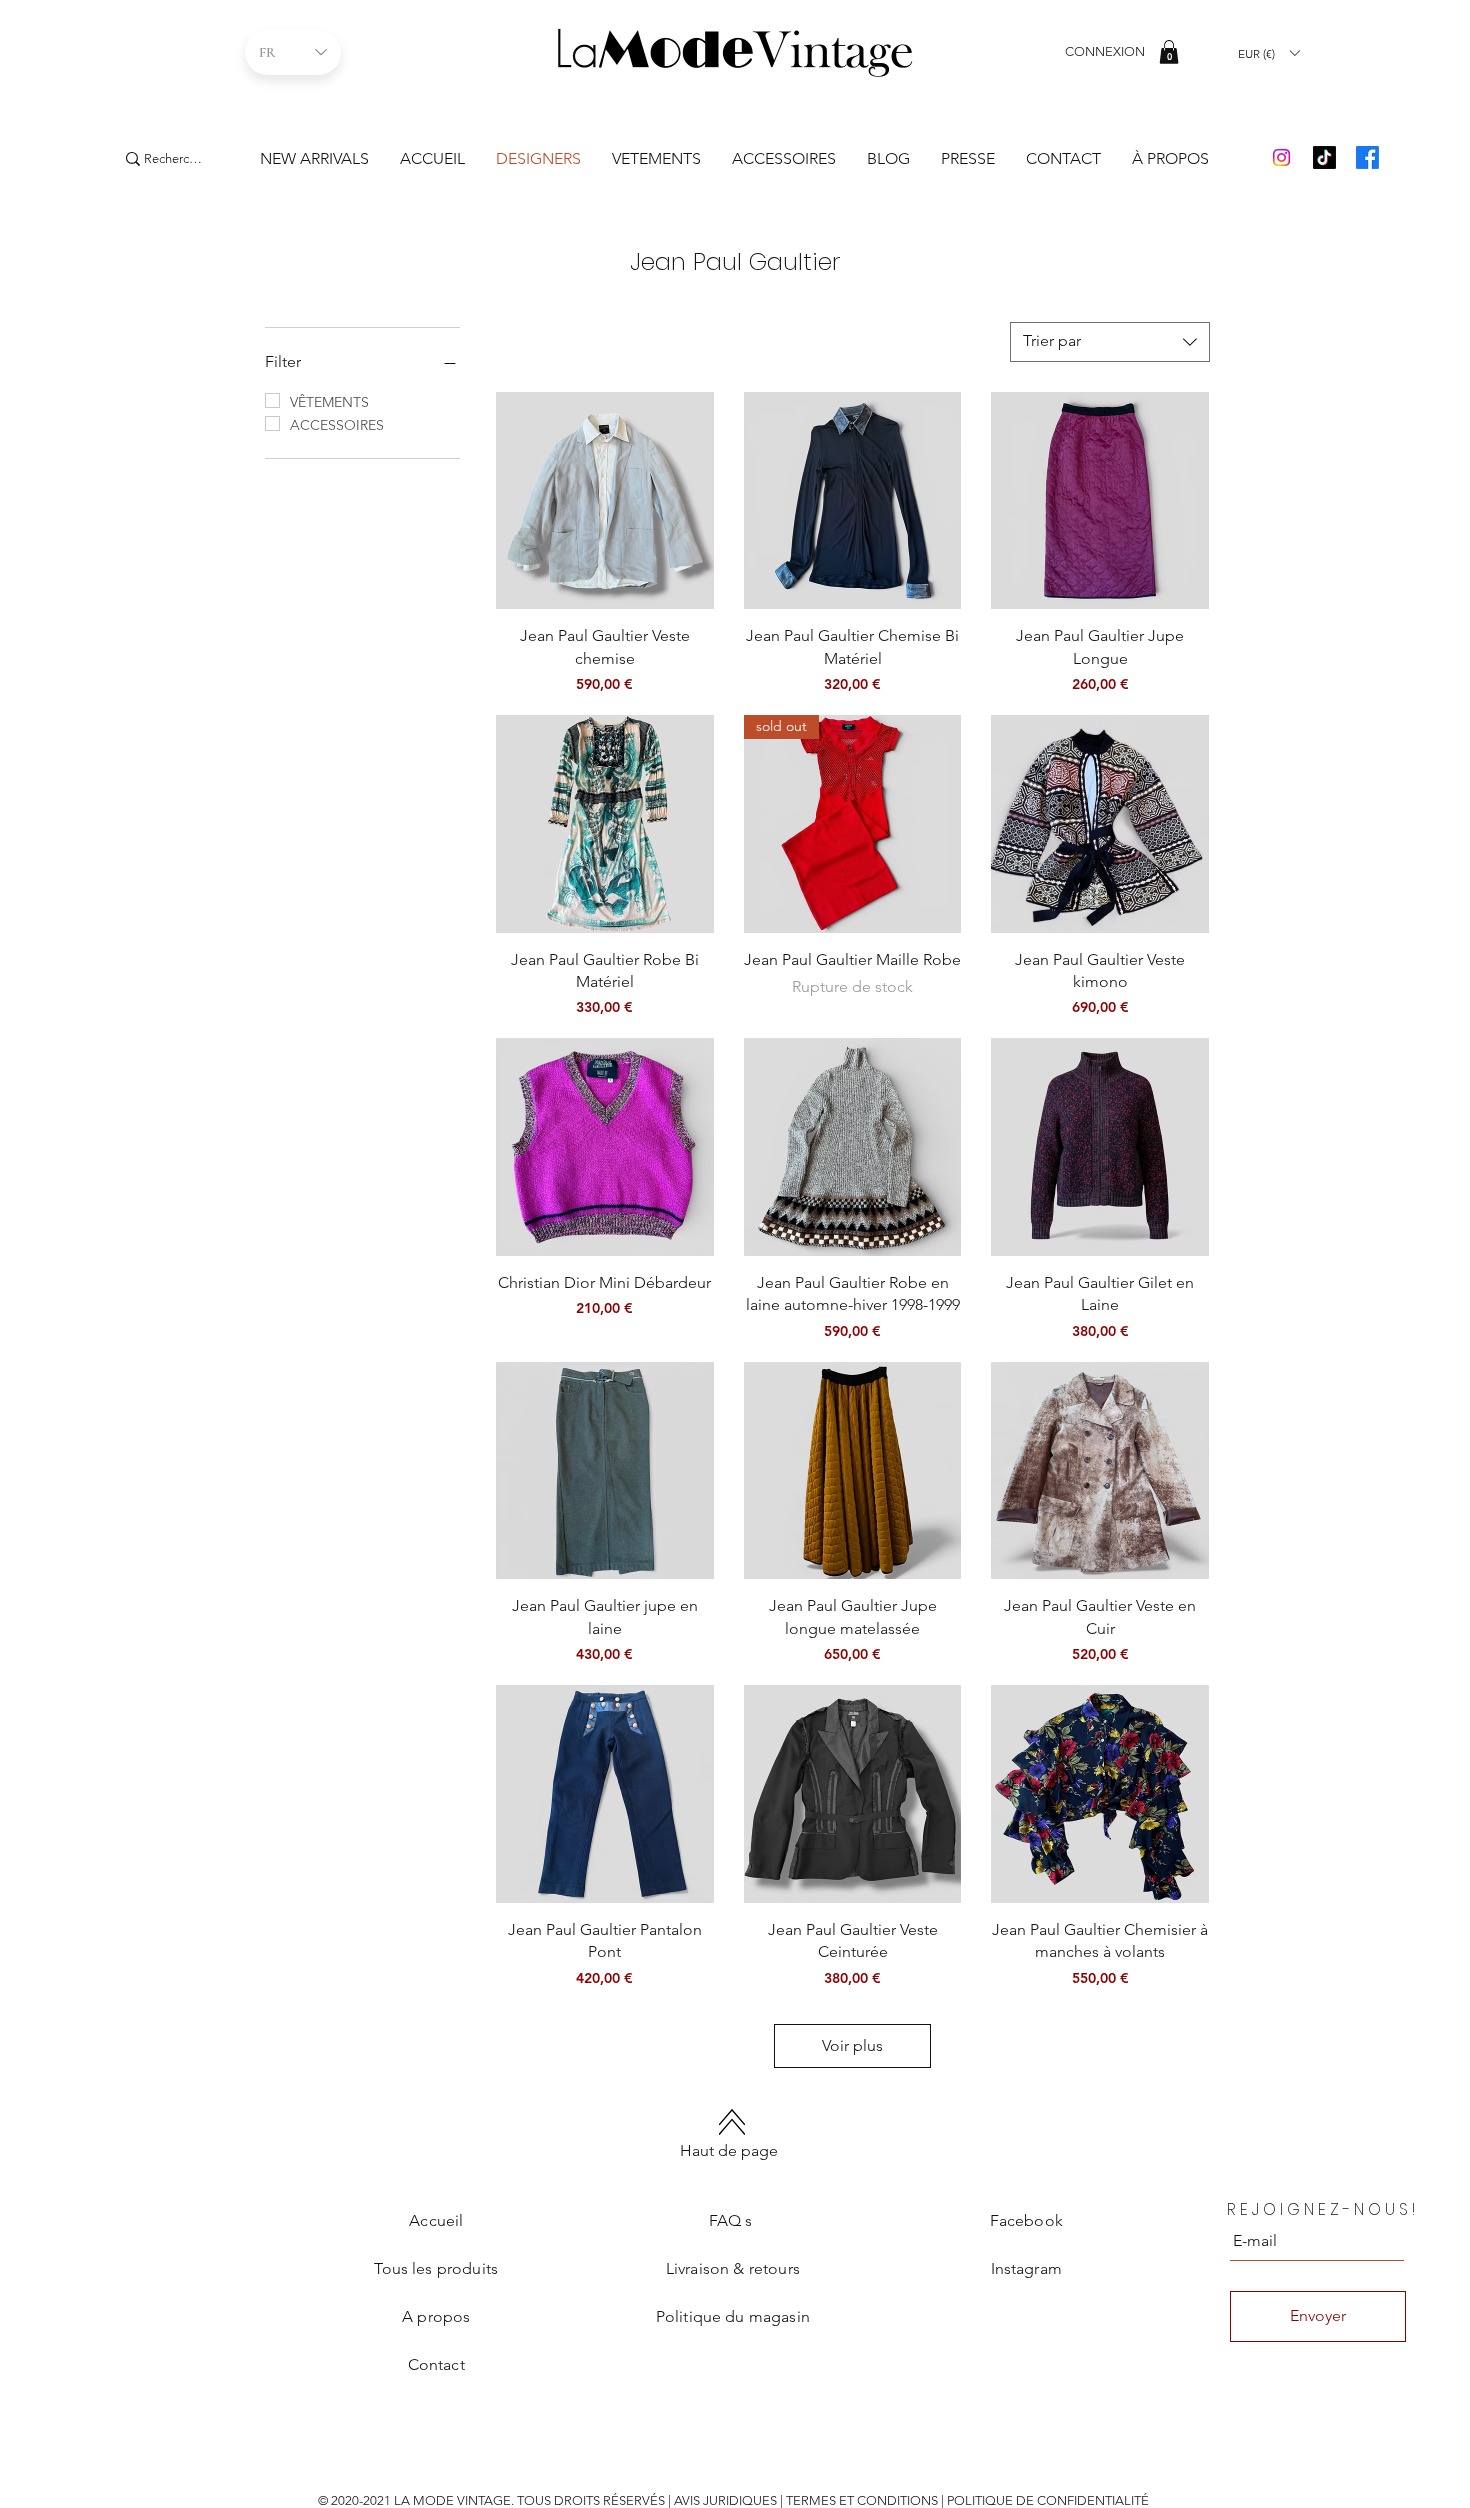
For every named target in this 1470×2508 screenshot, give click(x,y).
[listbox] (1268, 53)
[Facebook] (1367, 157)
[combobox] (1110, 342)
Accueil (436, 2220)
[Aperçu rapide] (605, 501)
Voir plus (852, 2045)
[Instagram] (1281, 157)
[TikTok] (1324, 157)
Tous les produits (436, 2268)
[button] (1169, 52)
